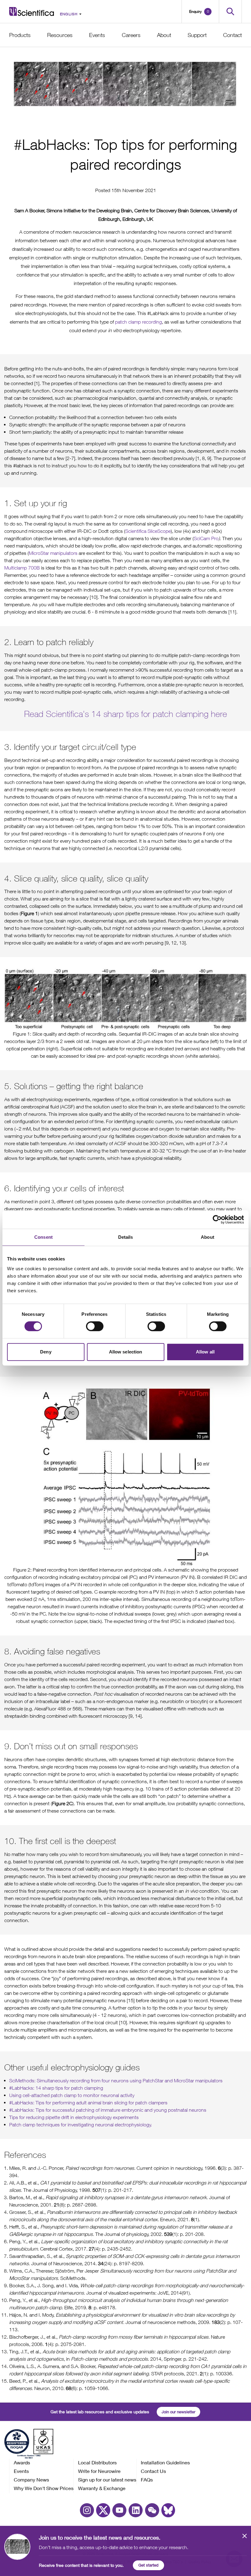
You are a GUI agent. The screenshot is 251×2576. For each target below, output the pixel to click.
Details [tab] (126, 1237)
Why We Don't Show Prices (44, 2488)
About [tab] (208, 1237)
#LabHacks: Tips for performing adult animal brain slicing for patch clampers (88, 2103)
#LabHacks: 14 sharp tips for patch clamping (56, 2088)
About (164, 35)
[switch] (95, 1326)
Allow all (205, 1352)
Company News (31, 2479)
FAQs (147, 2479)
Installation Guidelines (165, 2462)
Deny (46, 1352)
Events (97, 35)
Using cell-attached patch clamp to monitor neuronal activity (72, 2095)
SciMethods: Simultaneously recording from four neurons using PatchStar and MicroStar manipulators (116, 2080)
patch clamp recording (139, 322)
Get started (148, 2565)
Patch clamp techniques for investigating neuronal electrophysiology (80, 2125)
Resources (60, 35)
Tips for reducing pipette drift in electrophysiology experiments (74, 2117)
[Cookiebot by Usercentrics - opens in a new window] (217, 1219)
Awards (22, 2462)
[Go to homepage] (32, 11)
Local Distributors (97, 2462)
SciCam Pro (206, 538)
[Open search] (230, 11)
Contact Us (153, 2471)
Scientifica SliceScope (148, 531)
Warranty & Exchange (102, 2488)
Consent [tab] (43, 1237)
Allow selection (126, 1352)
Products (20, 35)
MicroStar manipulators (53, 553)
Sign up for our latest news (107, 2479)
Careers (131, 35)
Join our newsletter (178, 2412)
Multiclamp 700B (22, 568)
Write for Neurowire (99, 2471)
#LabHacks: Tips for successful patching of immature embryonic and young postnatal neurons (108, 2110)
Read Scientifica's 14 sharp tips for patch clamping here (126, 714)
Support (197, 35)
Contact (232, 35)
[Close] (245, 2539)
